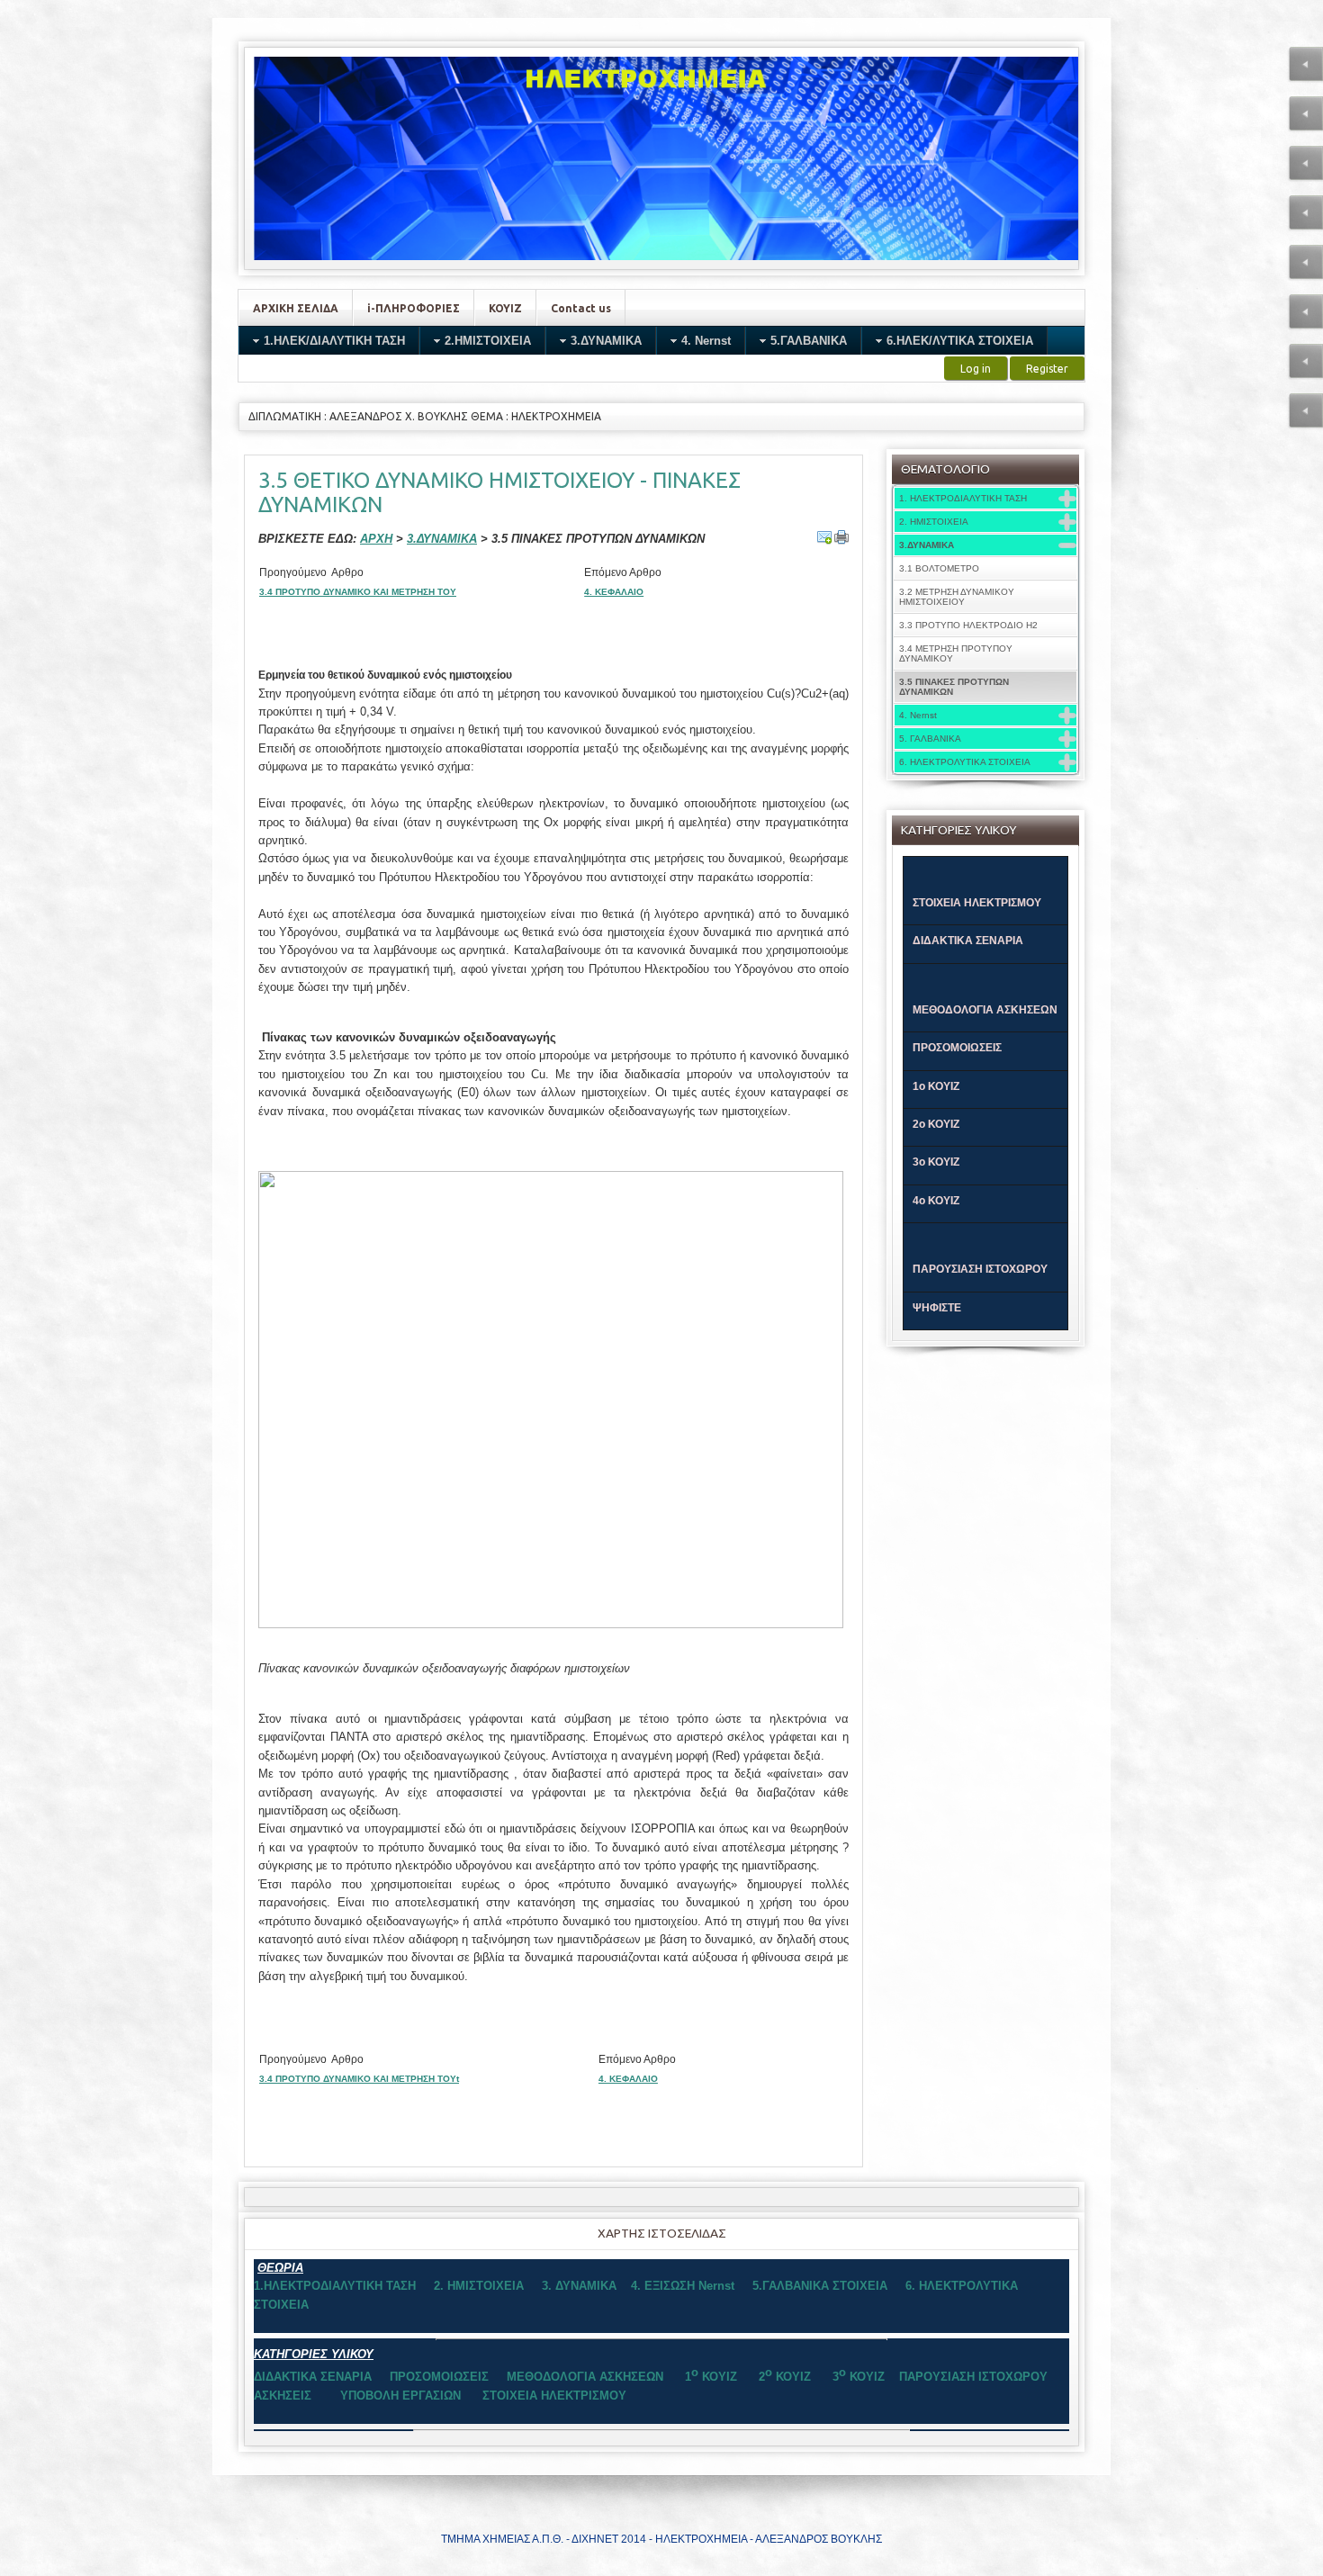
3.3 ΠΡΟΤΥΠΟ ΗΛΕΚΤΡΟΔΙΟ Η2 (968, 625)
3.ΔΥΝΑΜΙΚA (442, 539)
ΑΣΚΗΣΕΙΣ (283, 2396)
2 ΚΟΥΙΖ (787, 2377)
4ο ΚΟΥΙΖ (936, 1201)
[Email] (824, 537)
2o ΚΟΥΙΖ (936, 1124)
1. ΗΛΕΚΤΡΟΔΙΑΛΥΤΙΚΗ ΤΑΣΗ (963, 498)
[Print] (841, 537)
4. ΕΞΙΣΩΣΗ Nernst (683, 2286)
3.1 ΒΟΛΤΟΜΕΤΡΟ (939, 568)
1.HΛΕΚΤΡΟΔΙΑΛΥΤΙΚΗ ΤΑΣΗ (335, 2286)
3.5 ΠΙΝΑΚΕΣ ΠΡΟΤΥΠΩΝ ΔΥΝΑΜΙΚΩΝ (954, 687)
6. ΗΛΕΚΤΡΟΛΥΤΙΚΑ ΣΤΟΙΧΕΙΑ (965, 762)
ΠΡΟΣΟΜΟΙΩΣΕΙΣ (957, 1048)
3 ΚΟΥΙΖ (857, 2377)
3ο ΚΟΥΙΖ (936, 1162)
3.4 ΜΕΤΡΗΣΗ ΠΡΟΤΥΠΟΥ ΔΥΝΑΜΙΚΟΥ (956, 653)
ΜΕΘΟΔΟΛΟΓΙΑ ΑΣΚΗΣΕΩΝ (985, 1010)
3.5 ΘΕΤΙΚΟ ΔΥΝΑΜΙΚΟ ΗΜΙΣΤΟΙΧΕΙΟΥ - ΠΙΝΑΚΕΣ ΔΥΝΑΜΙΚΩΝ (499, 492)
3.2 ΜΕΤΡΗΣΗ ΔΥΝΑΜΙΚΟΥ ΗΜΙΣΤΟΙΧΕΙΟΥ (957, 597)
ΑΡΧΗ (376, 539)
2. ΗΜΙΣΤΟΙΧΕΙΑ (934, 522)
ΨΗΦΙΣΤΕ (937, 1308)
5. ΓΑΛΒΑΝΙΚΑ (930, 739)
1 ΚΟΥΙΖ (711, 2377)
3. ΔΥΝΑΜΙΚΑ (579, 2286)
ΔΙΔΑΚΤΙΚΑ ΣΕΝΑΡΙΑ (968, 941)
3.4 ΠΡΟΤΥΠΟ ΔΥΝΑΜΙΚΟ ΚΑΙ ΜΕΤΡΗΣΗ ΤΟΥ (358, 592)
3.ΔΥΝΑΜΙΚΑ (927, 545)
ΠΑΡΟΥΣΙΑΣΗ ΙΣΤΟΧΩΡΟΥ (980, 1269)
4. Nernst (918, 715)
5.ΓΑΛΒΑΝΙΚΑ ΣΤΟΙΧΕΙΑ (820, 2286)
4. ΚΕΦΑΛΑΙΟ (614, 592)
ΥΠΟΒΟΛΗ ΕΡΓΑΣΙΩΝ (404, 2396)
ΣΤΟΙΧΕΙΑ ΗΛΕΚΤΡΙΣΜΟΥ (977, 903)
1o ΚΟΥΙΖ (936, 1086)
